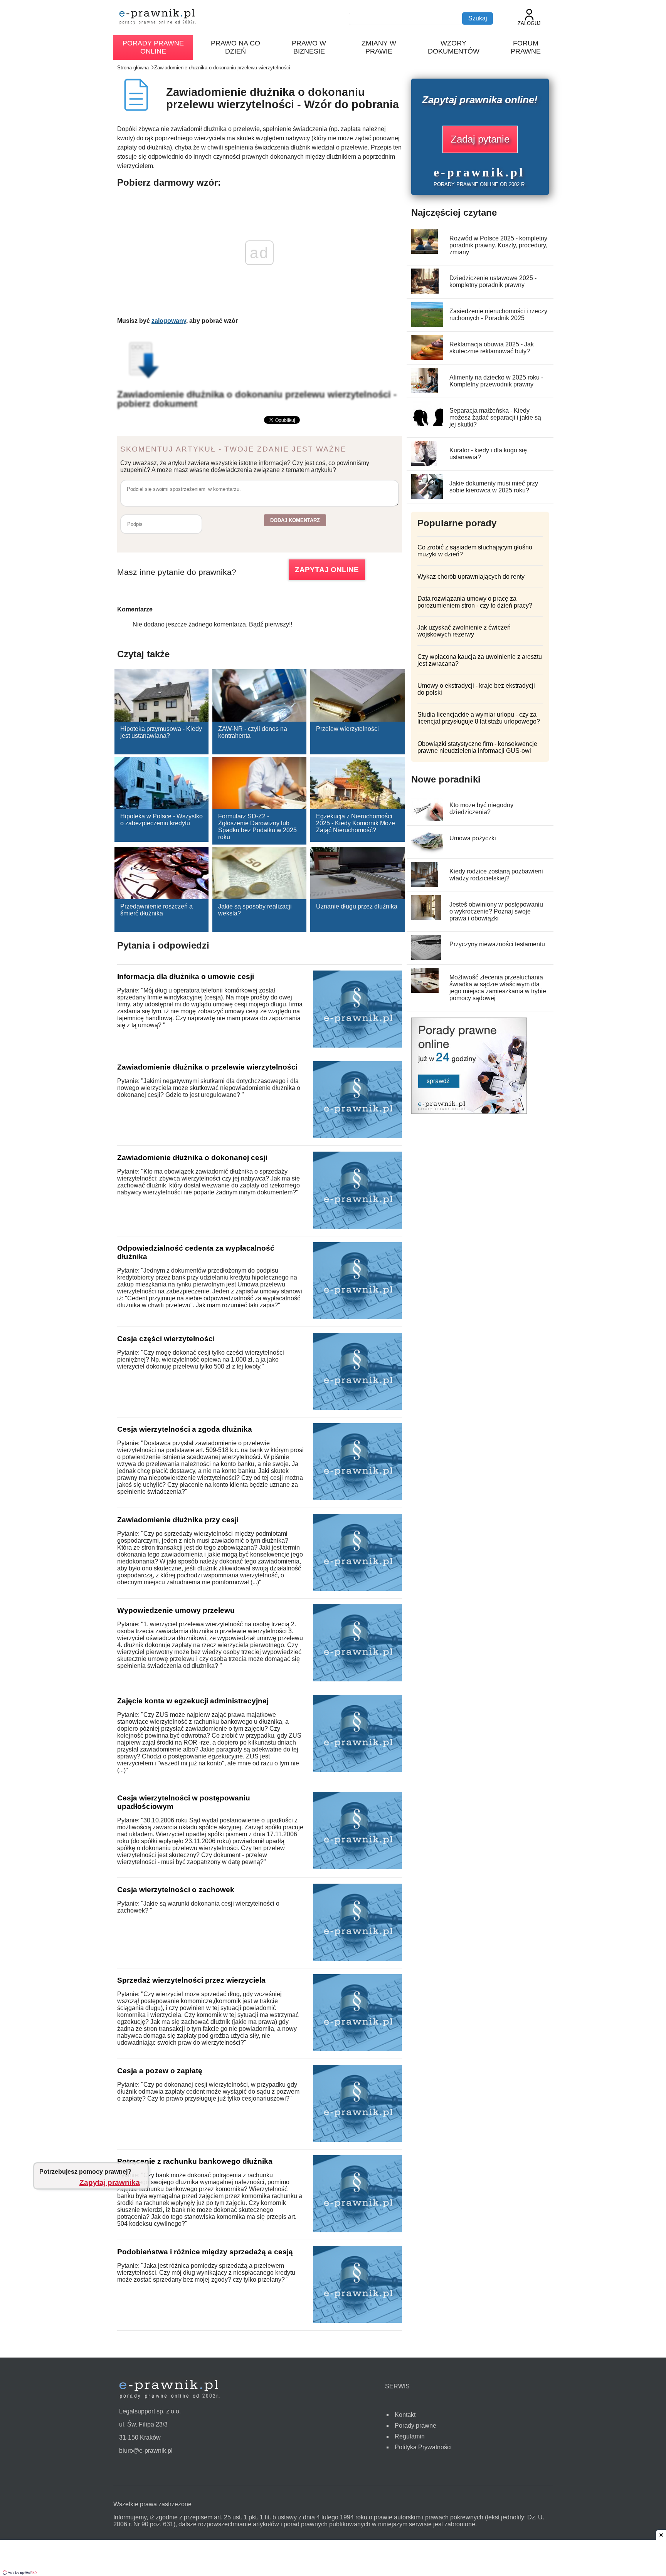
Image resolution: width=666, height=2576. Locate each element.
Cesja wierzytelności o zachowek (176, 1890)
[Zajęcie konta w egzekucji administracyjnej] (357, 1770)
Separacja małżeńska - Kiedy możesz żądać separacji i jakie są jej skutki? (495, 417)
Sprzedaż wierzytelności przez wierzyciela (191, 1980)
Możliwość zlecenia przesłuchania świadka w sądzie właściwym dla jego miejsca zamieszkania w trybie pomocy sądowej (498, 988)
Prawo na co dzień (235, 47)
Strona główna (133, 68)
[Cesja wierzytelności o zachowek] (357, 1959)
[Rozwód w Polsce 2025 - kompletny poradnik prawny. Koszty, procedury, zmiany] (425, 252)
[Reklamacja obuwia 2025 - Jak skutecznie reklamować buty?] (430, 358)
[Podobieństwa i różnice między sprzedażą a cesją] (357, 2321)
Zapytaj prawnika (110, 2182)
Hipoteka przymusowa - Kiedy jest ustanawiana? (161, 732)
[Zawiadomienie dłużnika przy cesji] (357, 1589)
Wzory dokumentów (454, 47)
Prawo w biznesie (309, 47)
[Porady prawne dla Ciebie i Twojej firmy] (469, 1112)
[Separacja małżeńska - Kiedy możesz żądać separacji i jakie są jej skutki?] (430, 424)
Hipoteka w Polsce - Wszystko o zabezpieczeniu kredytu (161, 820)
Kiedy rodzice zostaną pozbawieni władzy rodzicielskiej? (496, 875)
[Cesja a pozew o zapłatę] (357, 2140)
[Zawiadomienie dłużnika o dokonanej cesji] (357, 1227)
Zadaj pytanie (480, 139)
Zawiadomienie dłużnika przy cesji (178, 1520)
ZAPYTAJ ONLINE (327, 570)
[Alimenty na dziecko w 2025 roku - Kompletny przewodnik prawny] (425, 391)
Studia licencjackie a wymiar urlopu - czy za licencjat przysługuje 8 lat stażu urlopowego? (479, 718)
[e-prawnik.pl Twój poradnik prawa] (158, 18)
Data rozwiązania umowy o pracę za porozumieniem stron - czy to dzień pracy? (475, 602)
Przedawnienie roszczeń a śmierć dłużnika (156, 910)
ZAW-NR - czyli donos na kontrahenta (253, 732)
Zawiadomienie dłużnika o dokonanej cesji (192, 1158)
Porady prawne (415, 2426)
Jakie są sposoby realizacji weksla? (255, 910)
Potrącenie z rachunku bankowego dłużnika (195, 2161)
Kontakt (405, 2415)
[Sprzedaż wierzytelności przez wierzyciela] (357, 2049)
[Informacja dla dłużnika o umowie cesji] (357, 1045)
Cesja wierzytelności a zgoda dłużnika (185, 1429)
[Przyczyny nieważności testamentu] (426, 958)
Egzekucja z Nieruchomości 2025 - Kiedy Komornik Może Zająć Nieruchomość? (356, 823)
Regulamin (410, 2436)
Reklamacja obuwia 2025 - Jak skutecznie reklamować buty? (492, 348)
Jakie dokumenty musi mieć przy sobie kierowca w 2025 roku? (494, 487)
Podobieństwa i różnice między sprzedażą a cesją (205, 2252)
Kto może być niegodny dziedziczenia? (481, 809)
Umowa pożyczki (473, 838)
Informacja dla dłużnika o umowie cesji (186, 976)
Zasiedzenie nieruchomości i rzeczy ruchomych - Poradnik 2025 (498, 315)
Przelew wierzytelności (347, 729)
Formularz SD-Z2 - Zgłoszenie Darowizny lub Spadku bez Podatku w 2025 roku (257, 827)
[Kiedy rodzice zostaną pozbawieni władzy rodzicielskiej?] (425, 885)
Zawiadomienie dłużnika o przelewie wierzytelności (207, 1067)
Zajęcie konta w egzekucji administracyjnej (193, 1701)
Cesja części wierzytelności (166, 1339)
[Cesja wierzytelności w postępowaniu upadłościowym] (357, 1867)
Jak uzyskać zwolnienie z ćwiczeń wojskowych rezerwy (464, 631)
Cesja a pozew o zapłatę (160, 2071)
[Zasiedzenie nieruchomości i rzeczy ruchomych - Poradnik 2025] (430, 325)
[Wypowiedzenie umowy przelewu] (357, 1679)
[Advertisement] (333, 2559)
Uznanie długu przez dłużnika (357, 906)
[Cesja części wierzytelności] (357, 1408)
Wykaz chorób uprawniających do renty (471, 577)
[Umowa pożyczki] (428, 852)
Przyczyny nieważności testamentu (497, 944)
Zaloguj (529, 23)
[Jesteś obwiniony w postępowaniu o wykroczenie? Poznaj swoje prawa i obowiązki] (426, 918)
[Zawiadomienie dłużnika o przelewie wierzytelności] (357, 1136)
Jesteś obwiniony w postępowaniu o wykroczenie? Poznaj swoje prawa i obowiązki (496, 911)
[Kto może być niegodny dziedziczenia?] (429, 819)
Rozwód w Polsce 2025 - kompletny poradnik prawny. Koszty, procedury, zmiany (498, 245)
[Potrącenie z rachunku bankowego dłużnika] (357, 2230)
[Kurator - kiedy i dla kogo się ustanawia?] (424, 464)
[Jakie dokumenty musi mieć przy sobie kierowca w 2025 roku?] (428, 497)
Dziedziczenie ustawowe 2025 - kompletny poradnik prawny (493, 281)
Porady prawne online (153, 47)
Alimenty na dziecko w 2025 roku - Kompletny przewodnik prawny (496, 381)
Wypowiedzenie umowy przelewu (176, 1610)
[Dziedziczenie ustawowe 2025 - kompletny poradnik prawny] (425, 291)
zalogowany (169, 321)
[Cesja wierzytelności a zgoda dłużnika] (357, 1498)
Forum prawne (526, 47)
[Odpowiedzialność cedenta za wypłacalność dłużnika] (357, 1317)
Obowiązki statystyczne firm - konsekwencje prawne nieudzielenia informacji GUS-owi (477, 747)
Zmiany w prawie (379, 47)
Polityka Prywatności (423, 2447)
